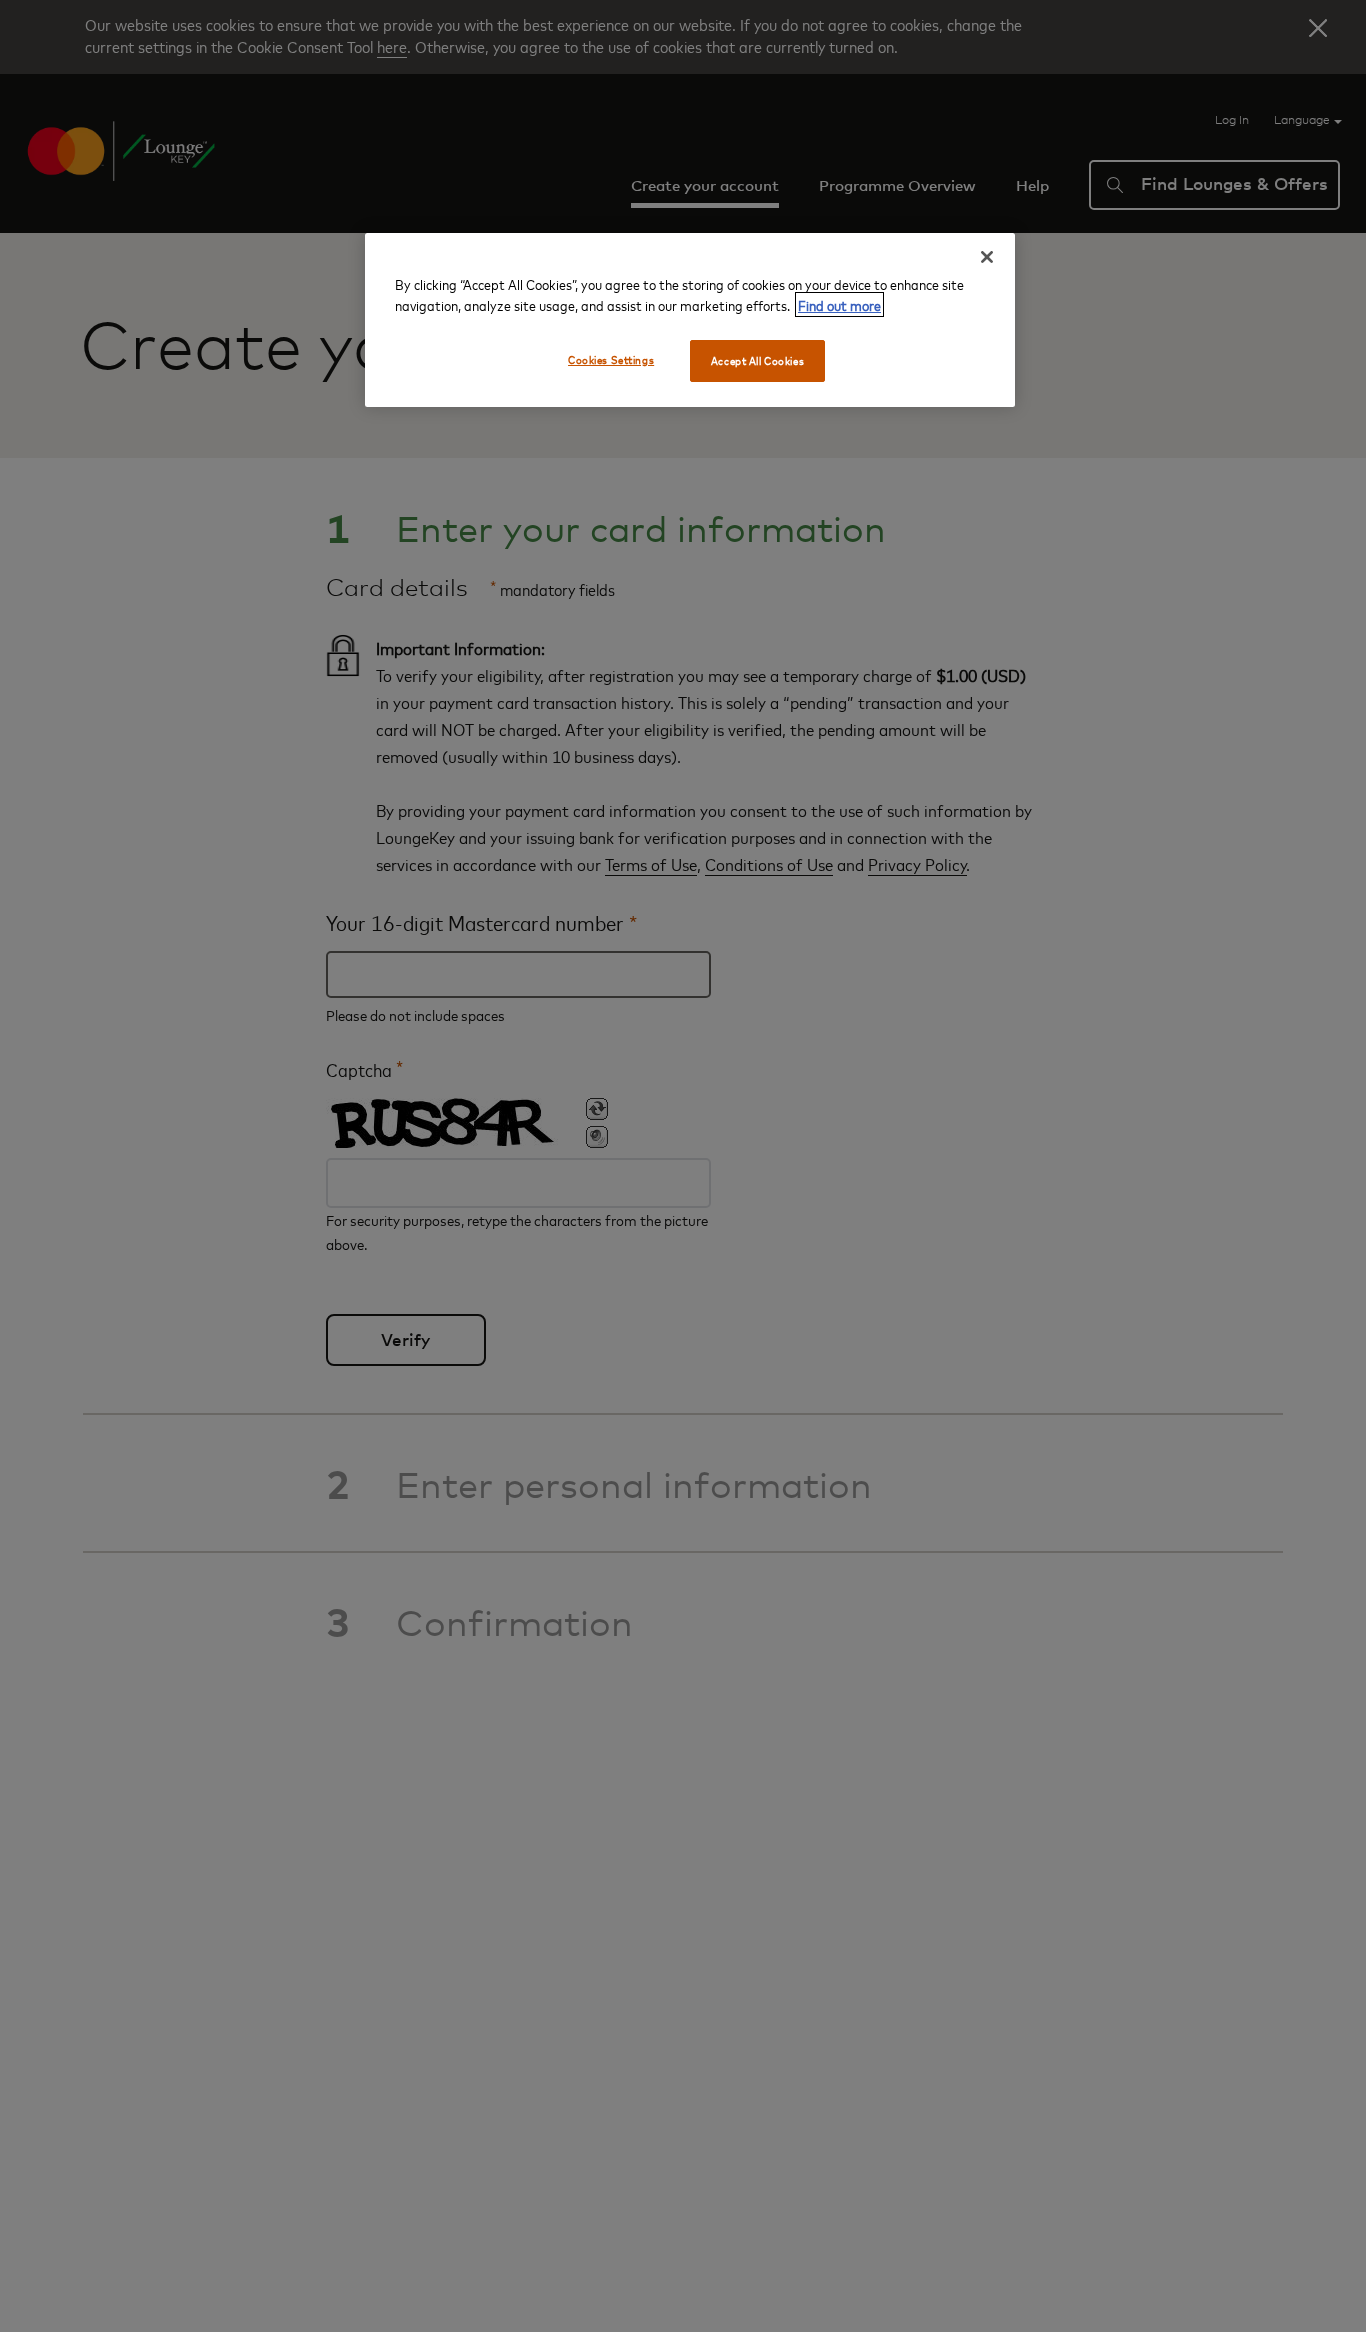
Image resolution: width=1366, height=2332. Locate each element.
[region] (690, 320)
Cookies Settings (611, 359)
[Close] (987, 257)
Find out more (839, 304)
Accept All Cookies (757, 360)
